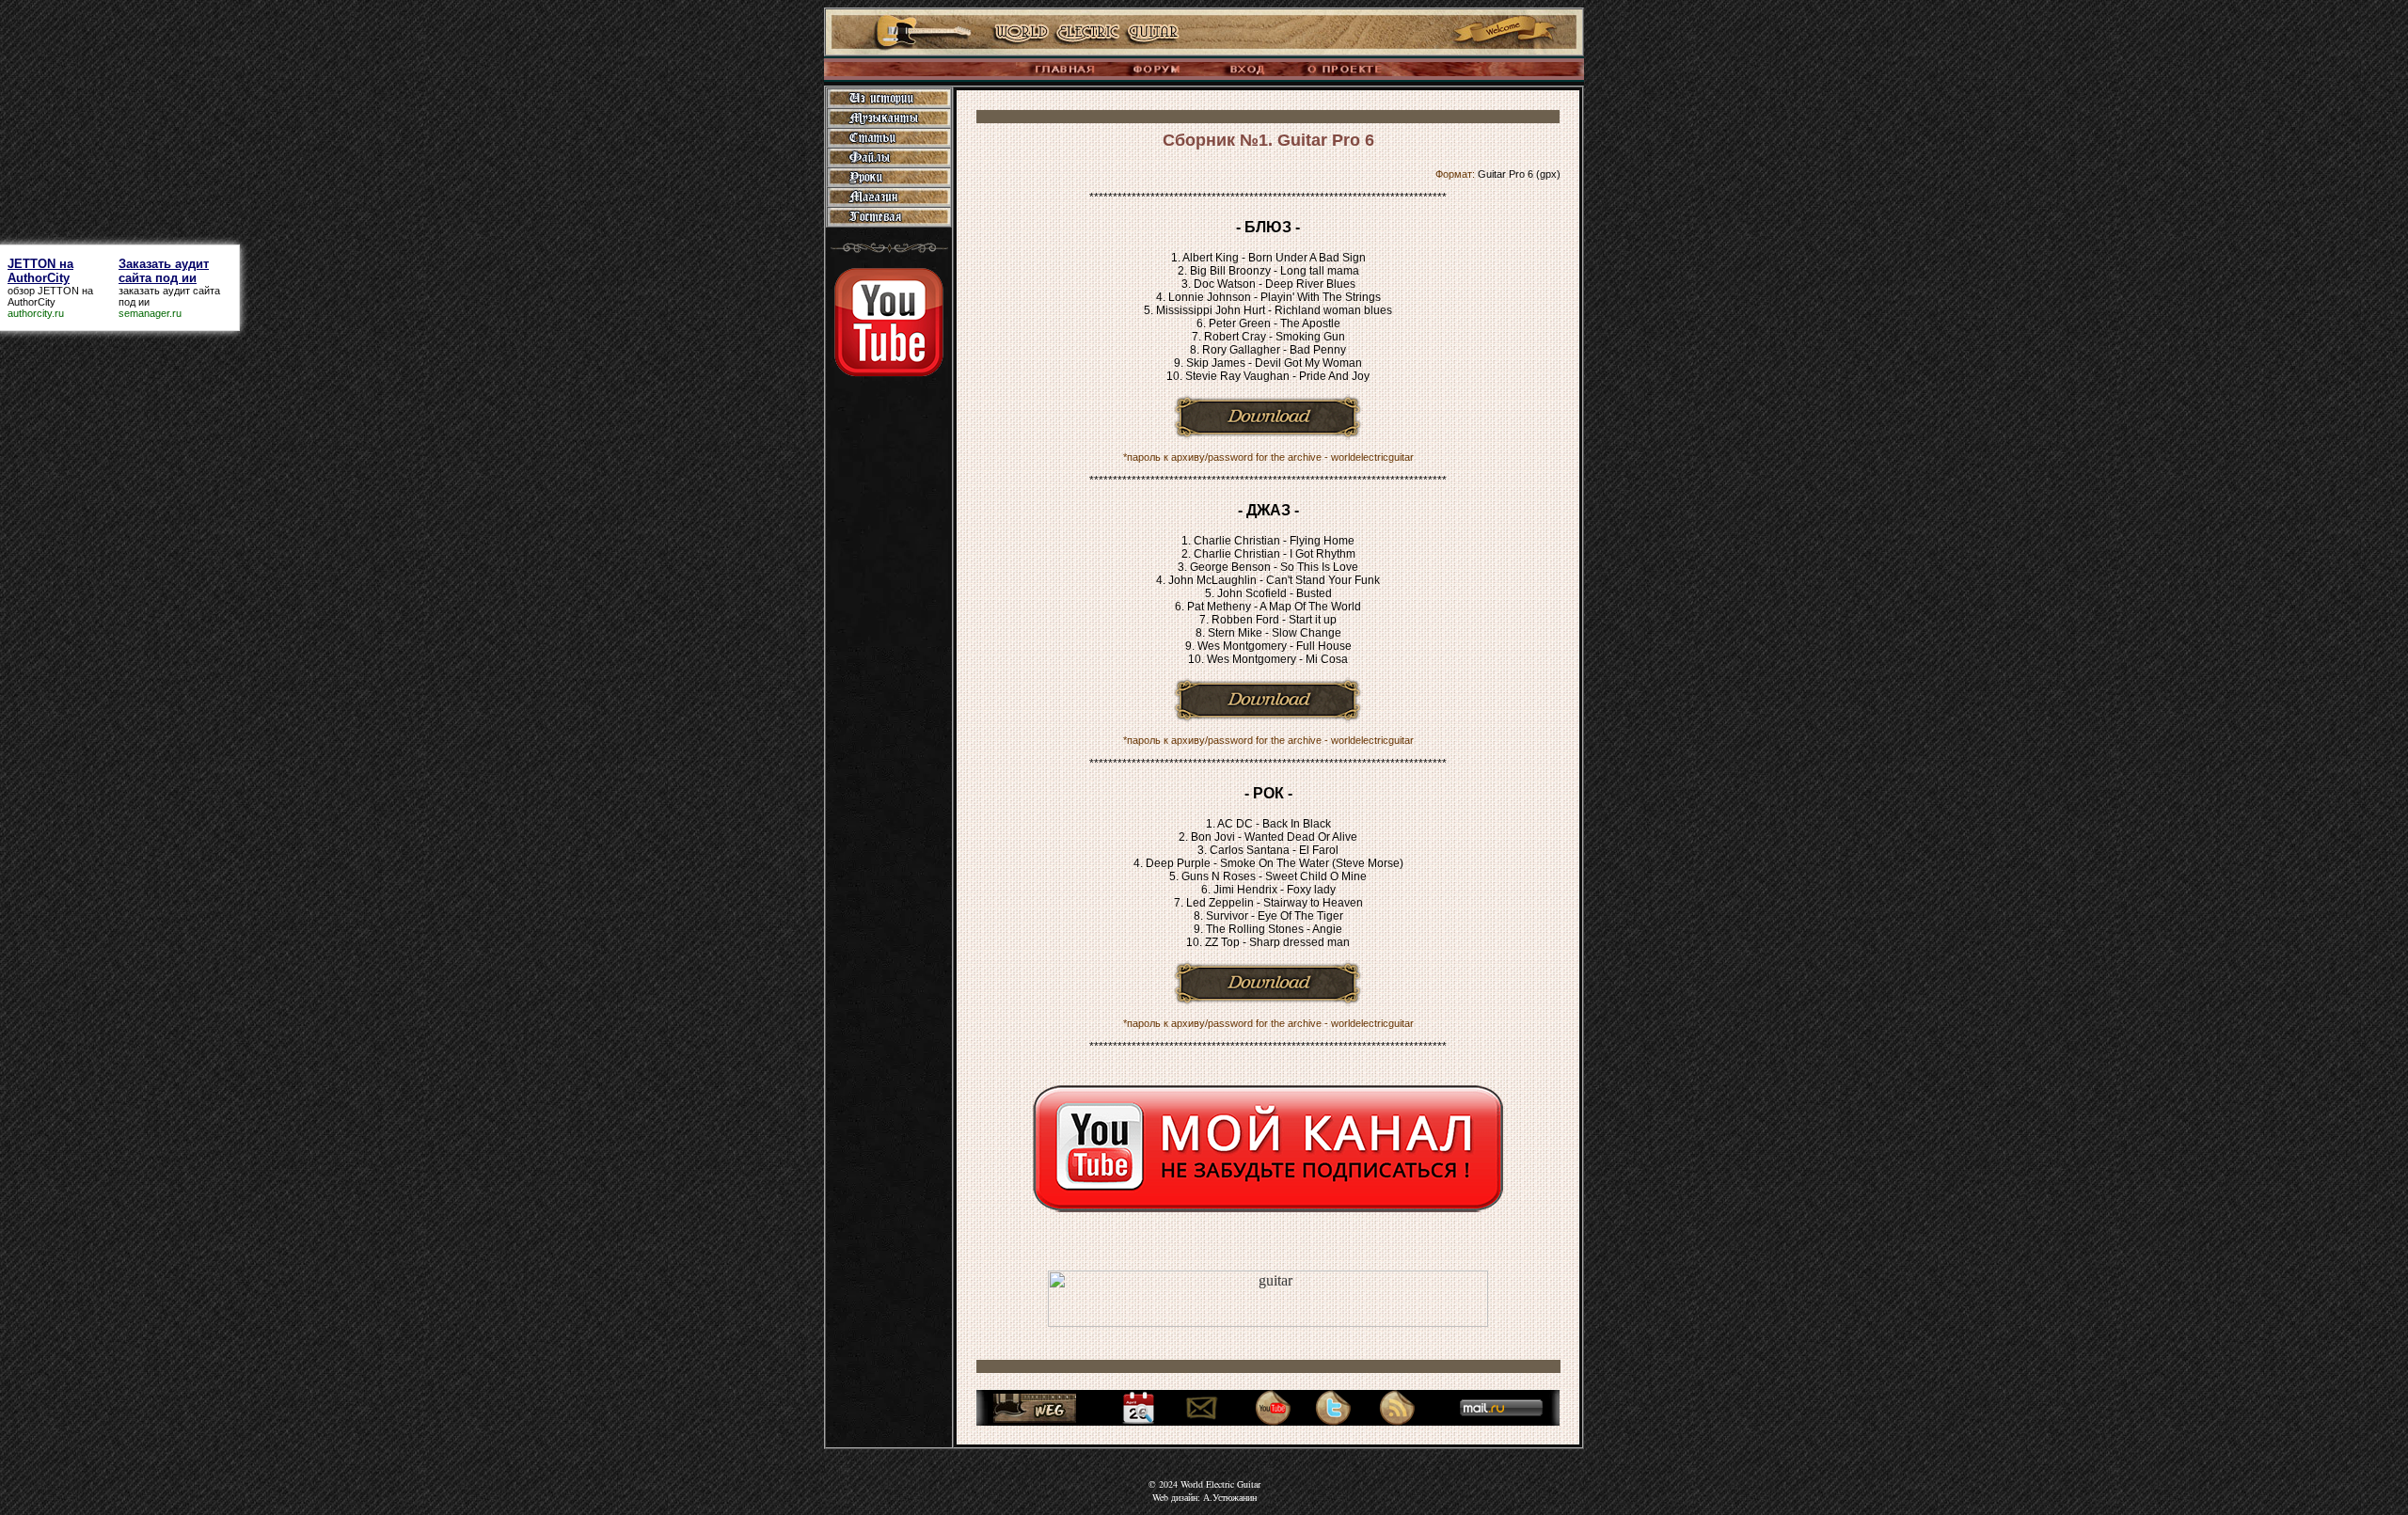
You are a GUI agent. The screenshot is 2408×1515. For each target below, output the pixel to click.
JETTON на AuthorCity (50, 296)
